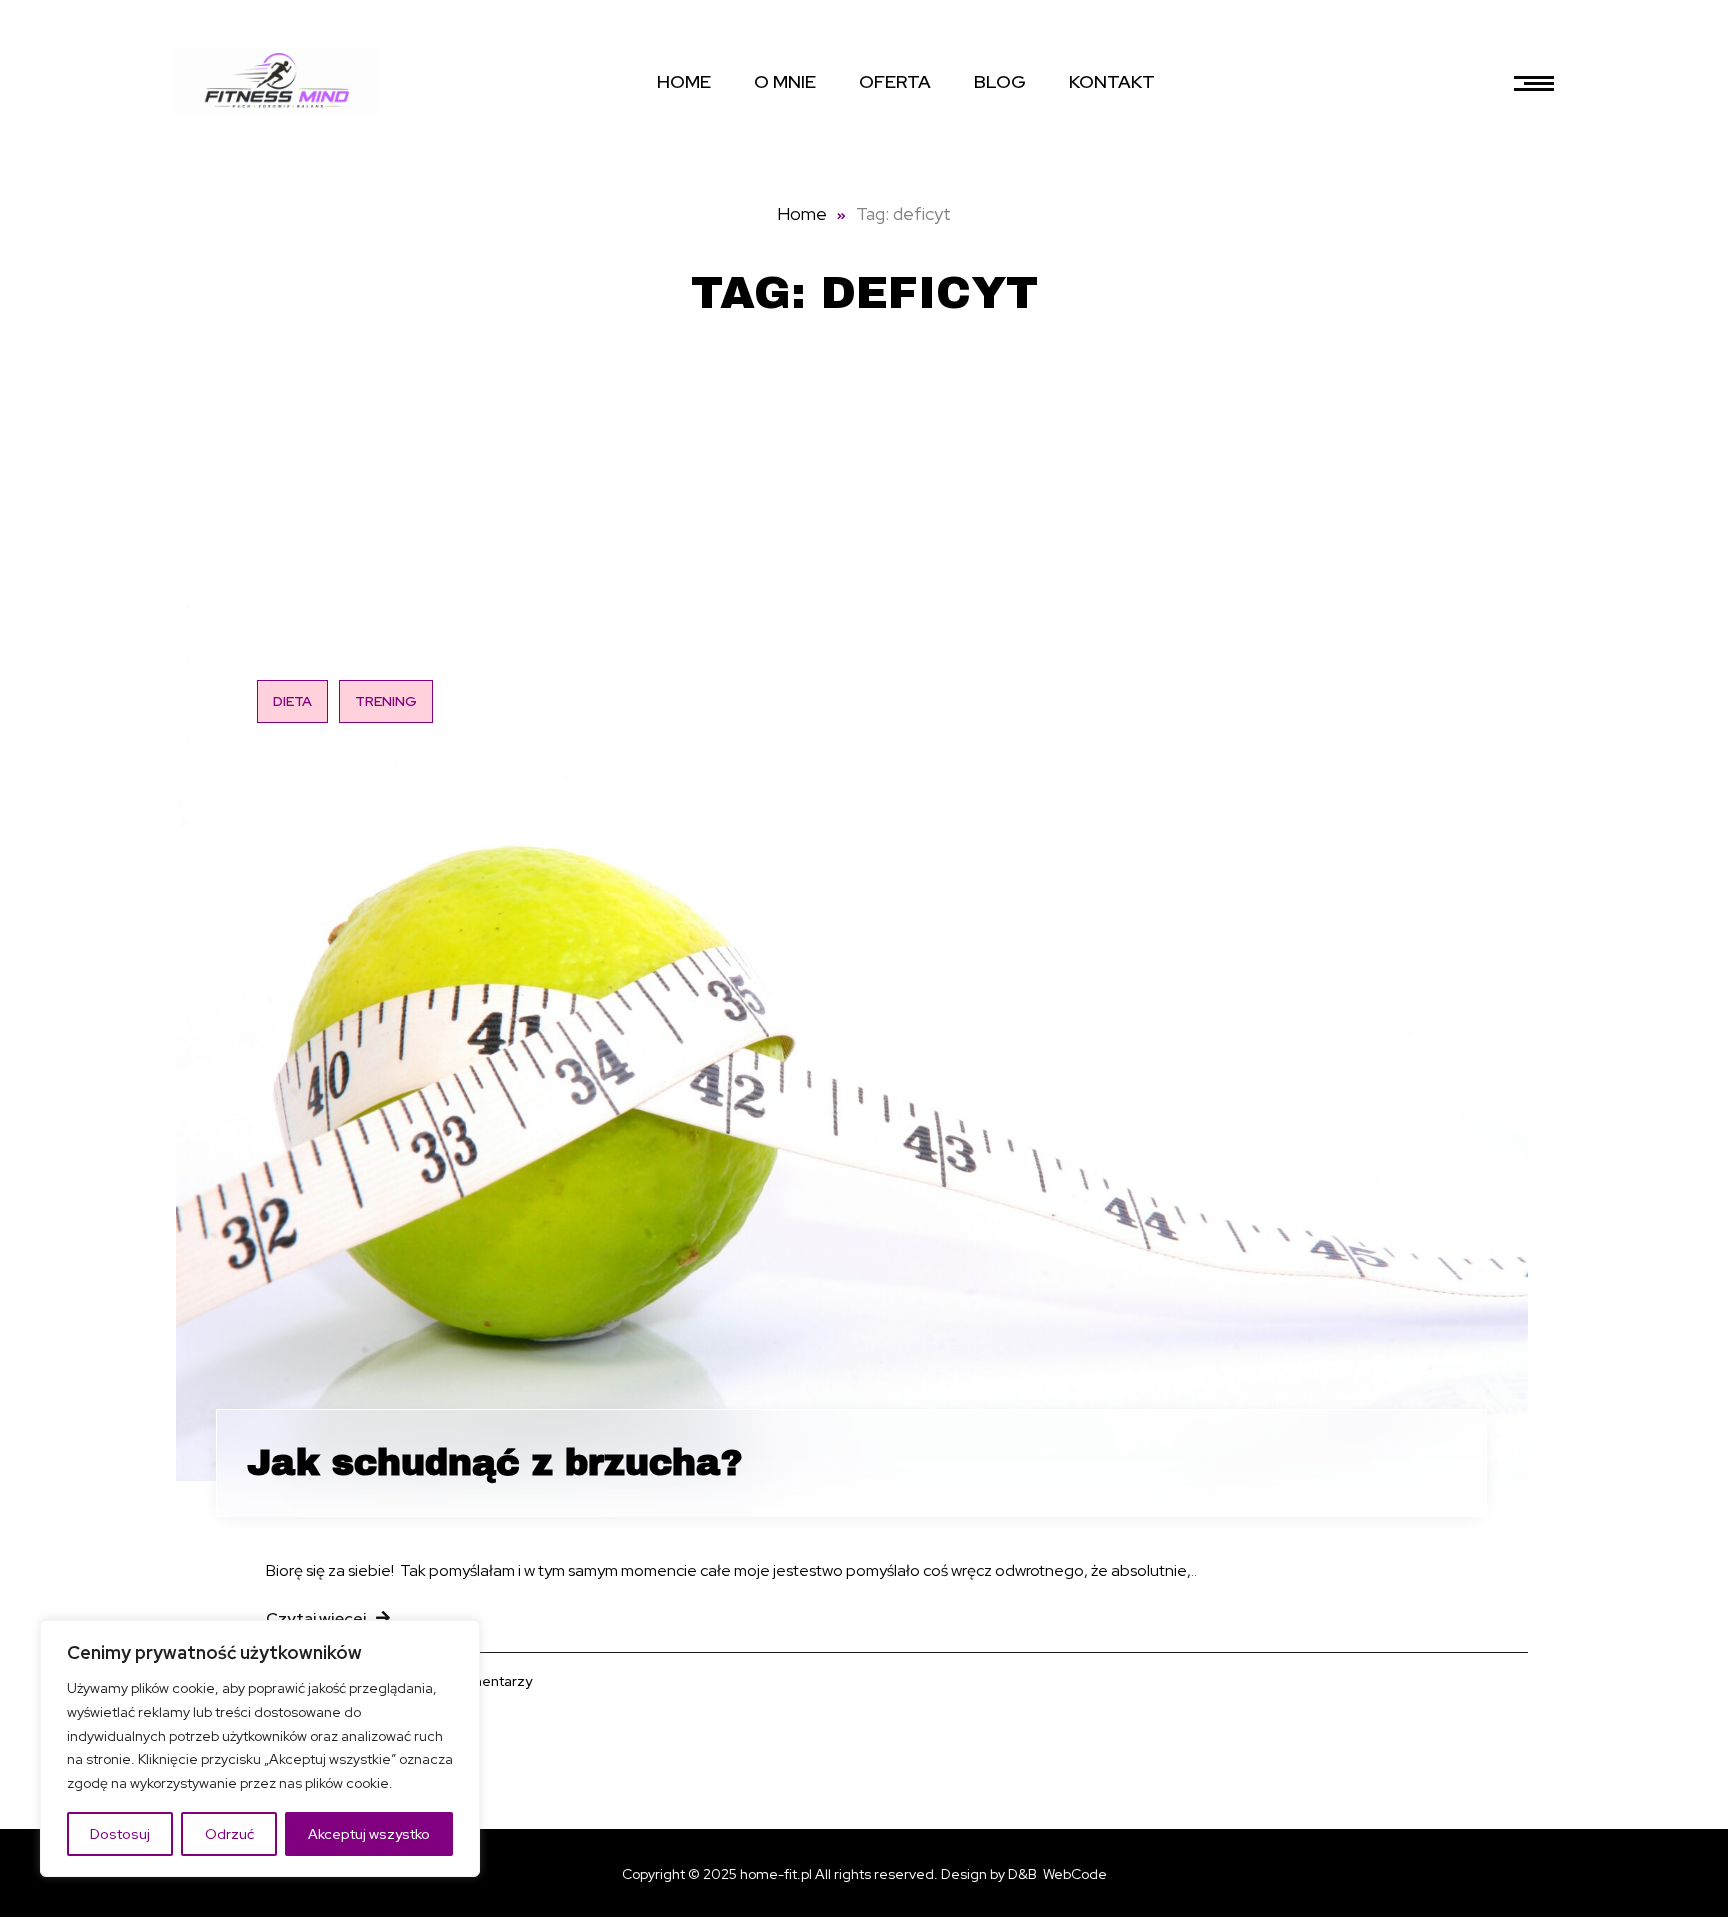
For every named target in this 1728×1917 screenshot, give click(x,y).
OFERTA (895, 81)
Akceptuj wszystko (369, 1834)
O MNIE (785, 81)
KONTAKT (1112, 81)
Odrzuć (229, 1834)
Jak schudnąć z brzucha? (495, 1463)
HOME (684, 81)
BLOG (1000, 81)
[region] (260, 1748)
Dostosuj (120, 1834)
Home (802, 213)
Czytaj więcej (316, 1618)
